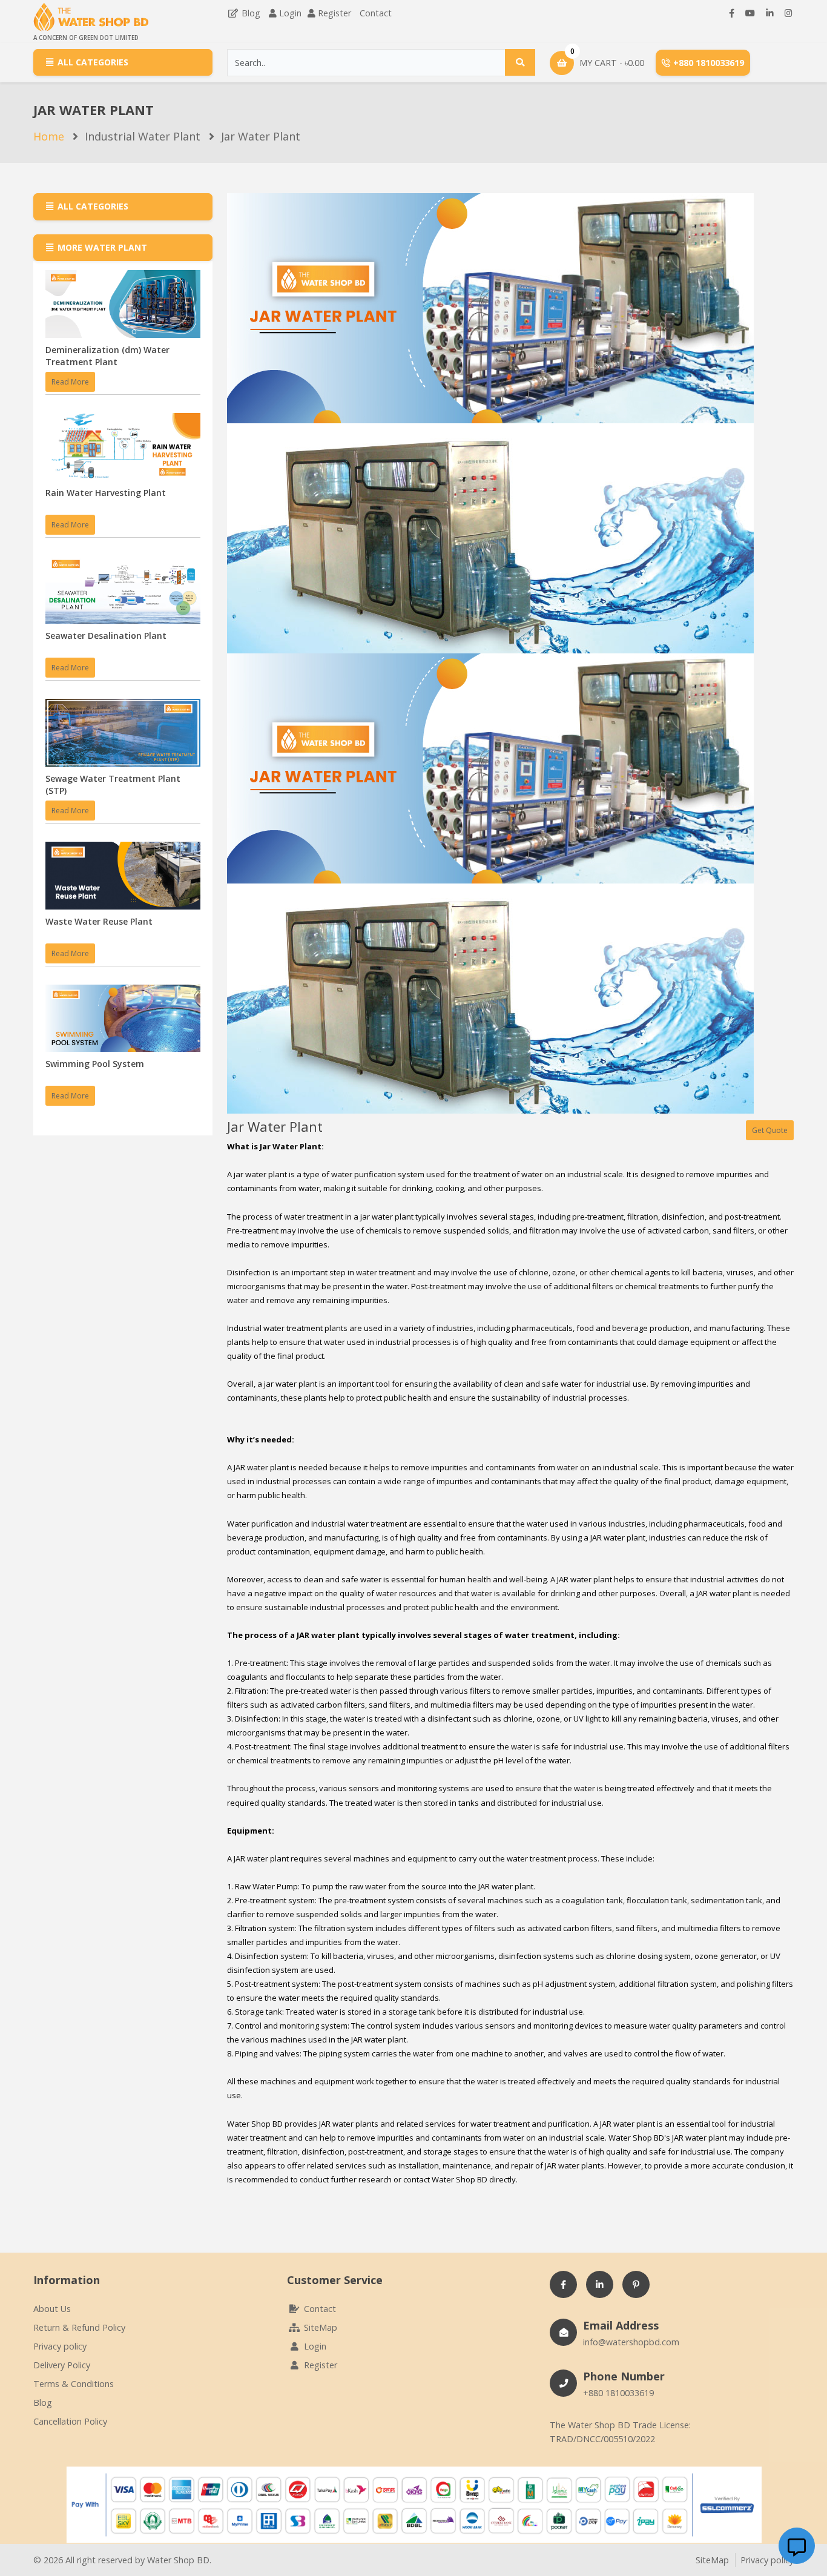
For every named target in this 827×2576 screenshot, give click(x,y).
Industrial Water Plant (143, 136)
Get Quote (770, 1130)
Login (290, 13)
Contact (376, 13)
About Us (52, 2309)
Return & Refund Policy (79, 2327)
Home (49, 136)
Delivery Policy (62, 2365)
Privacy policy (60, 2346)
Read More (70, 382)
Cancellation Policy (70, 2421)
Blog (250, 13)
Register (334, 13)
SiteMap (319, 2327)
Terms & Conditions (74, 2384)
